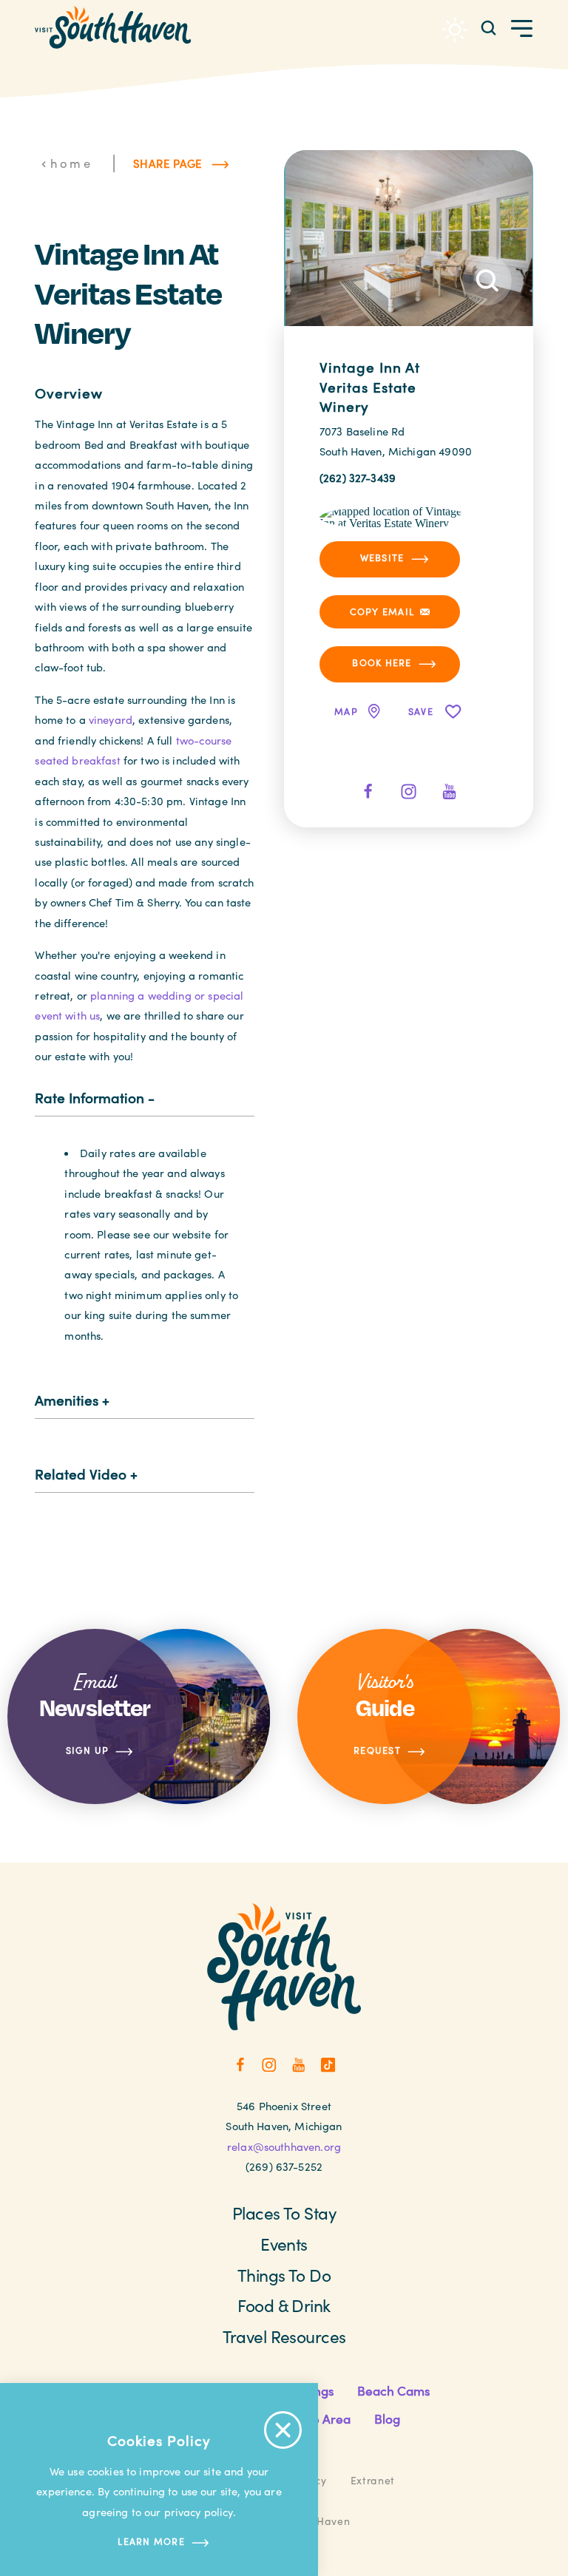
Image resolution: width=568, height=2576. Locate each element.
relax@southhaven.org (284, 2146)
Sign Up (88, 1750)
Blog (387, 2419)
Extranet (373, 2480)
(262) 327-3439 (358, 478)
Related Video (81, 1474)
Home (71, 163)
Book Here (382, 662)
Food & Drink (284, 2305)
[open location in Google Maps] (395, 516)
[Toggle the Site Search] (488, 27)
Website (382, 557)
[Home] (113, 27)
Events (284, 2244)
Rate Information (89, 1097)
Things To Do (284, 2275)
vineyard (111, 719)
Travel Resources (284, 2336)
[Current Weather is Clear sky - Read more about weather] (455, 30)
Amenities (67, 1400)
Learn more (151, 2541)
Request (377, 1750)
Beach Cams (393, 2391)
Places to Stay (284, 2213)
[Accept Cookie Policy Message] (283, 2430)
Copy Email (382, 611)
